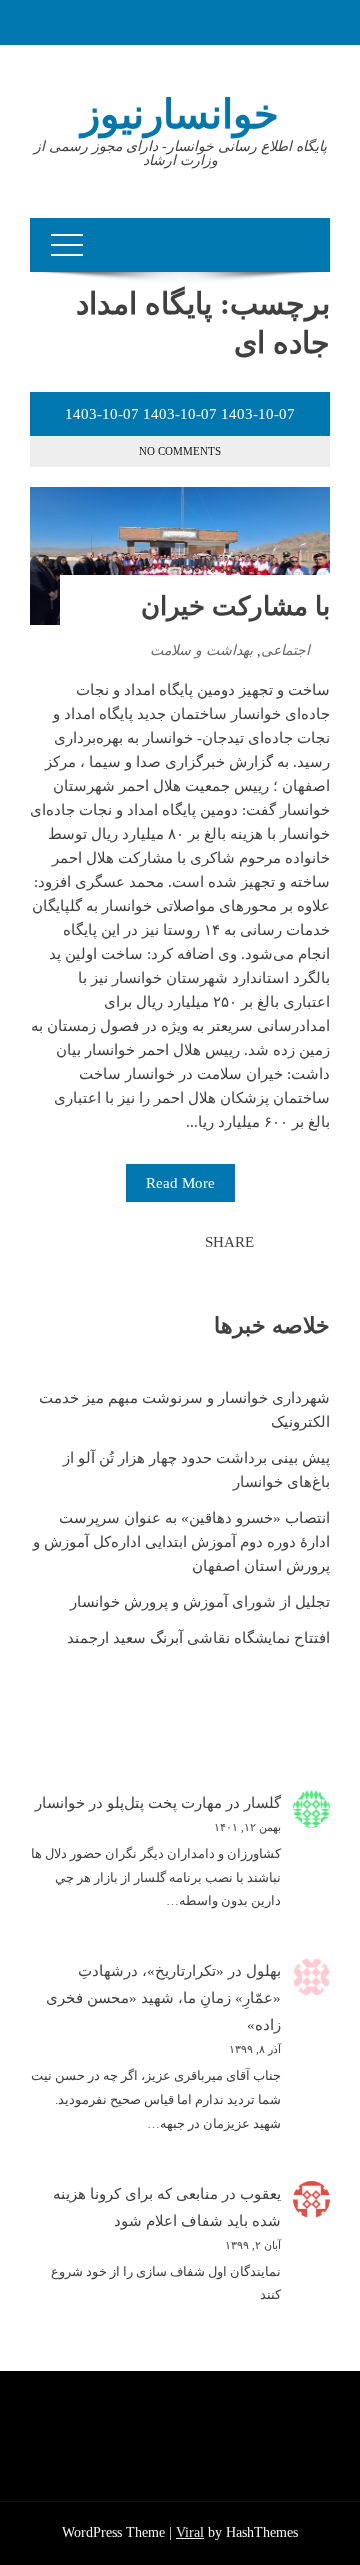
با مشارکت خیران (235, 606)
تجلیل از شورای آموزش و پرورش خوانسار (200, 1602)
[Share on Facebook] (184, 1242)
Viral (190, 2532)
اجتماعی (285, 650)
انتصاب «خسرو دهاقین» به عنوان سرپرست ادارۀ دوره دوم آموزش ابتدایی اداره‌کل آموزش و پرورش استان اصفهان (181, 1542)
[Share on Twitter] (162, 1242)
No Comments (180, 451)
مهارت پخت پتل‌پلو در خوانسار (128, 1803)
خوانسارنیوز (180, 114)
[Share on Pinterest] (140, 1242)
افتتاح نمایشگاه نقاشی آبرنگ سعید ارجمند (198, 1638)
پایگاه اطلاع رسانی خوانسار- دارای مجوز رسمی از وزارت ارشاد (180, 153)
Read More (180, 1183)
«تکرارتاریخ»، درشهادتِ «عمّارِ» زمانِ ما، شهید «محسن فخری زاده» (163, 1998)
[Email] (118, 1242)
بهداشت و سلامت (201, 650)
